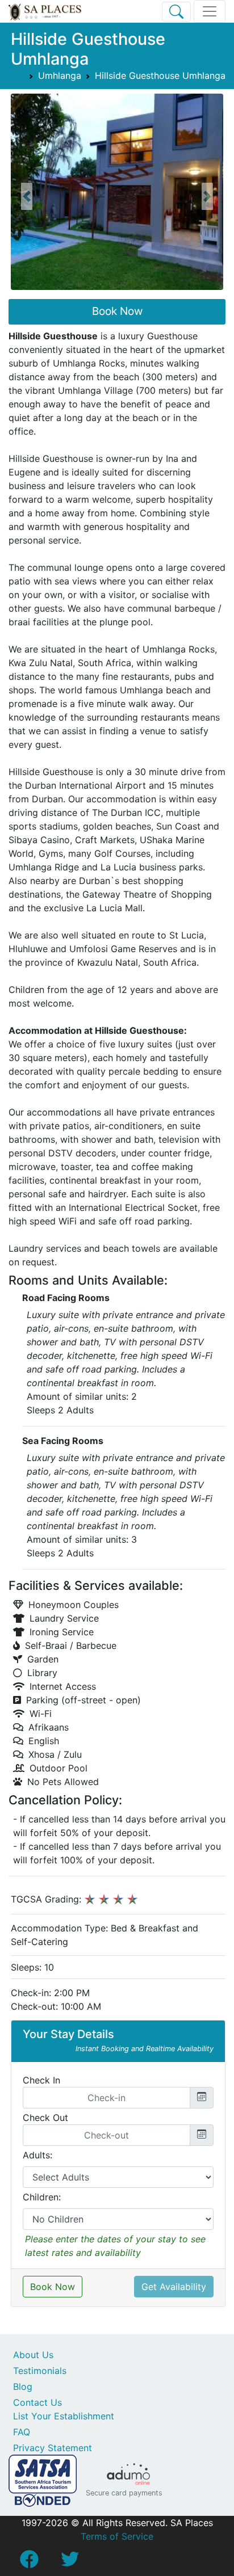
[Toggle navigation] (210, 11)
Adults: (37, 2155)
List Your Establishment (64, 2416)
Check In (41, 2080)
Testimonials (40, 2371)
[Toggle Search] (176, 12)
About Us (33, 2355)
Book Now (117, 311)
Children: (42, 2197)
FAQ (22, 2432)
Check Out (45, 2118)
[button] (27, 196)
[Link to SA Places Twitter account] (70, 2562)
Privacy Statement (53, 2448)
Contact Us (37, 2402)
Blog (23, 2386)
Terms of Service (117, 2536)
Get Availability (174, 2287)
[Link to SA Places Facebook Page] (29, 2562)
